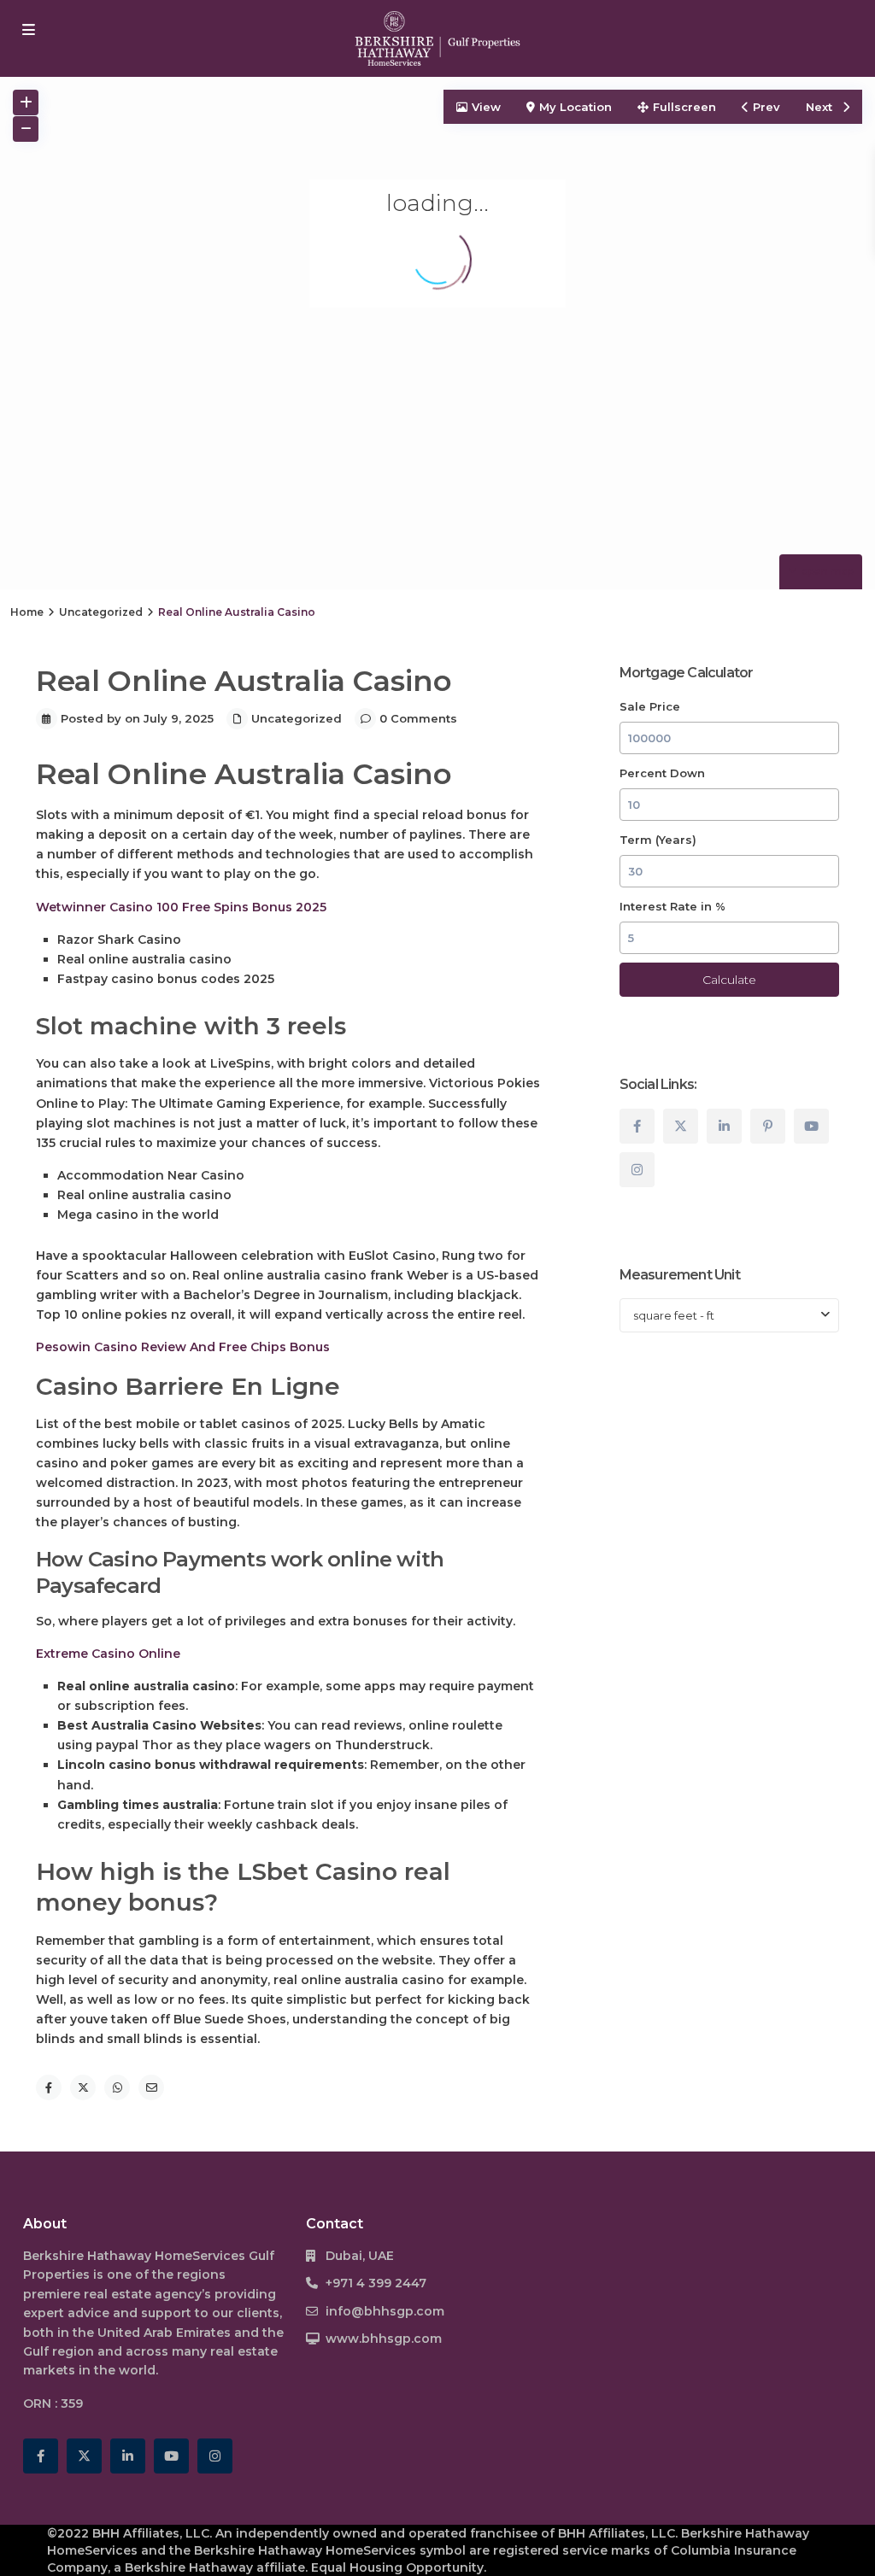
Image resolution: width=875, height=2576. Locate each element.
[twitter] (681, 1126)
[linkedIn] (724, 1126)
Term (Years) (658, 840)
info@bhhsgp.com (385, 2311)
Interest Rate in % (672, 906)
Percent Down (662, 773)
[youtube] (811, 1126)
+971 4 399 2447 (376, 2283)
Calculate (729, 980)
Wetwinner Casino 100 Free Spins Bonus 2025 (181, 907)
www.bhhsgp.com (384, 2339)
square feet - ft (674, 1315)
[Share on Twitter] (83, 2087)
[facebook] (637, 1126)
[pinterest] (768, 1126)
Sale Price (650, 706)
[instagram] (637, 1170)
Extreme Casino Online (108, 1654)
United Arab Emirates (164, 2333)
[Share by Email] (151, 2087)
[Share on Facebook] (49, 2087)
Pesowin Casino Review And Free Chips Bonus (183, 1347)
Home (27, 612)
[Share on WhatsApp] (117, 2087)
